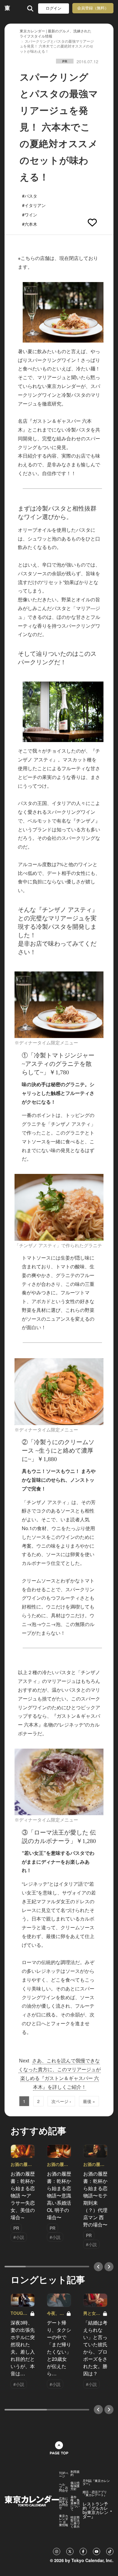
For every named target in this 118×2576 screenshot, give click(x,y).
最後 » (89, 2101)
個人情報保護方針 (75, 2486)
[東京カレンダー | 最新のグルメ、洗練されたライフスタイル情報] (7, 8)
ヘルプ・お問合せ (64, 2487)
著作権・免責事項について (75, 2503)
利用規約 (75, 2473)
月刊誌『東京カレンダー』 (96, 2482)
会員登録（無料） (93, 8)
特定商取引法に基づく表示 (75, 2522)
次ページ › (61, 2101)
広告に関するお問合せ (64, 2503)
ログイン (54, 8)
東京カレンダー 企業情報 (64, 2520)
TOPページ (64, 2475)
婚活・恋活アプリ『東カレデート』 (95, 2493)
